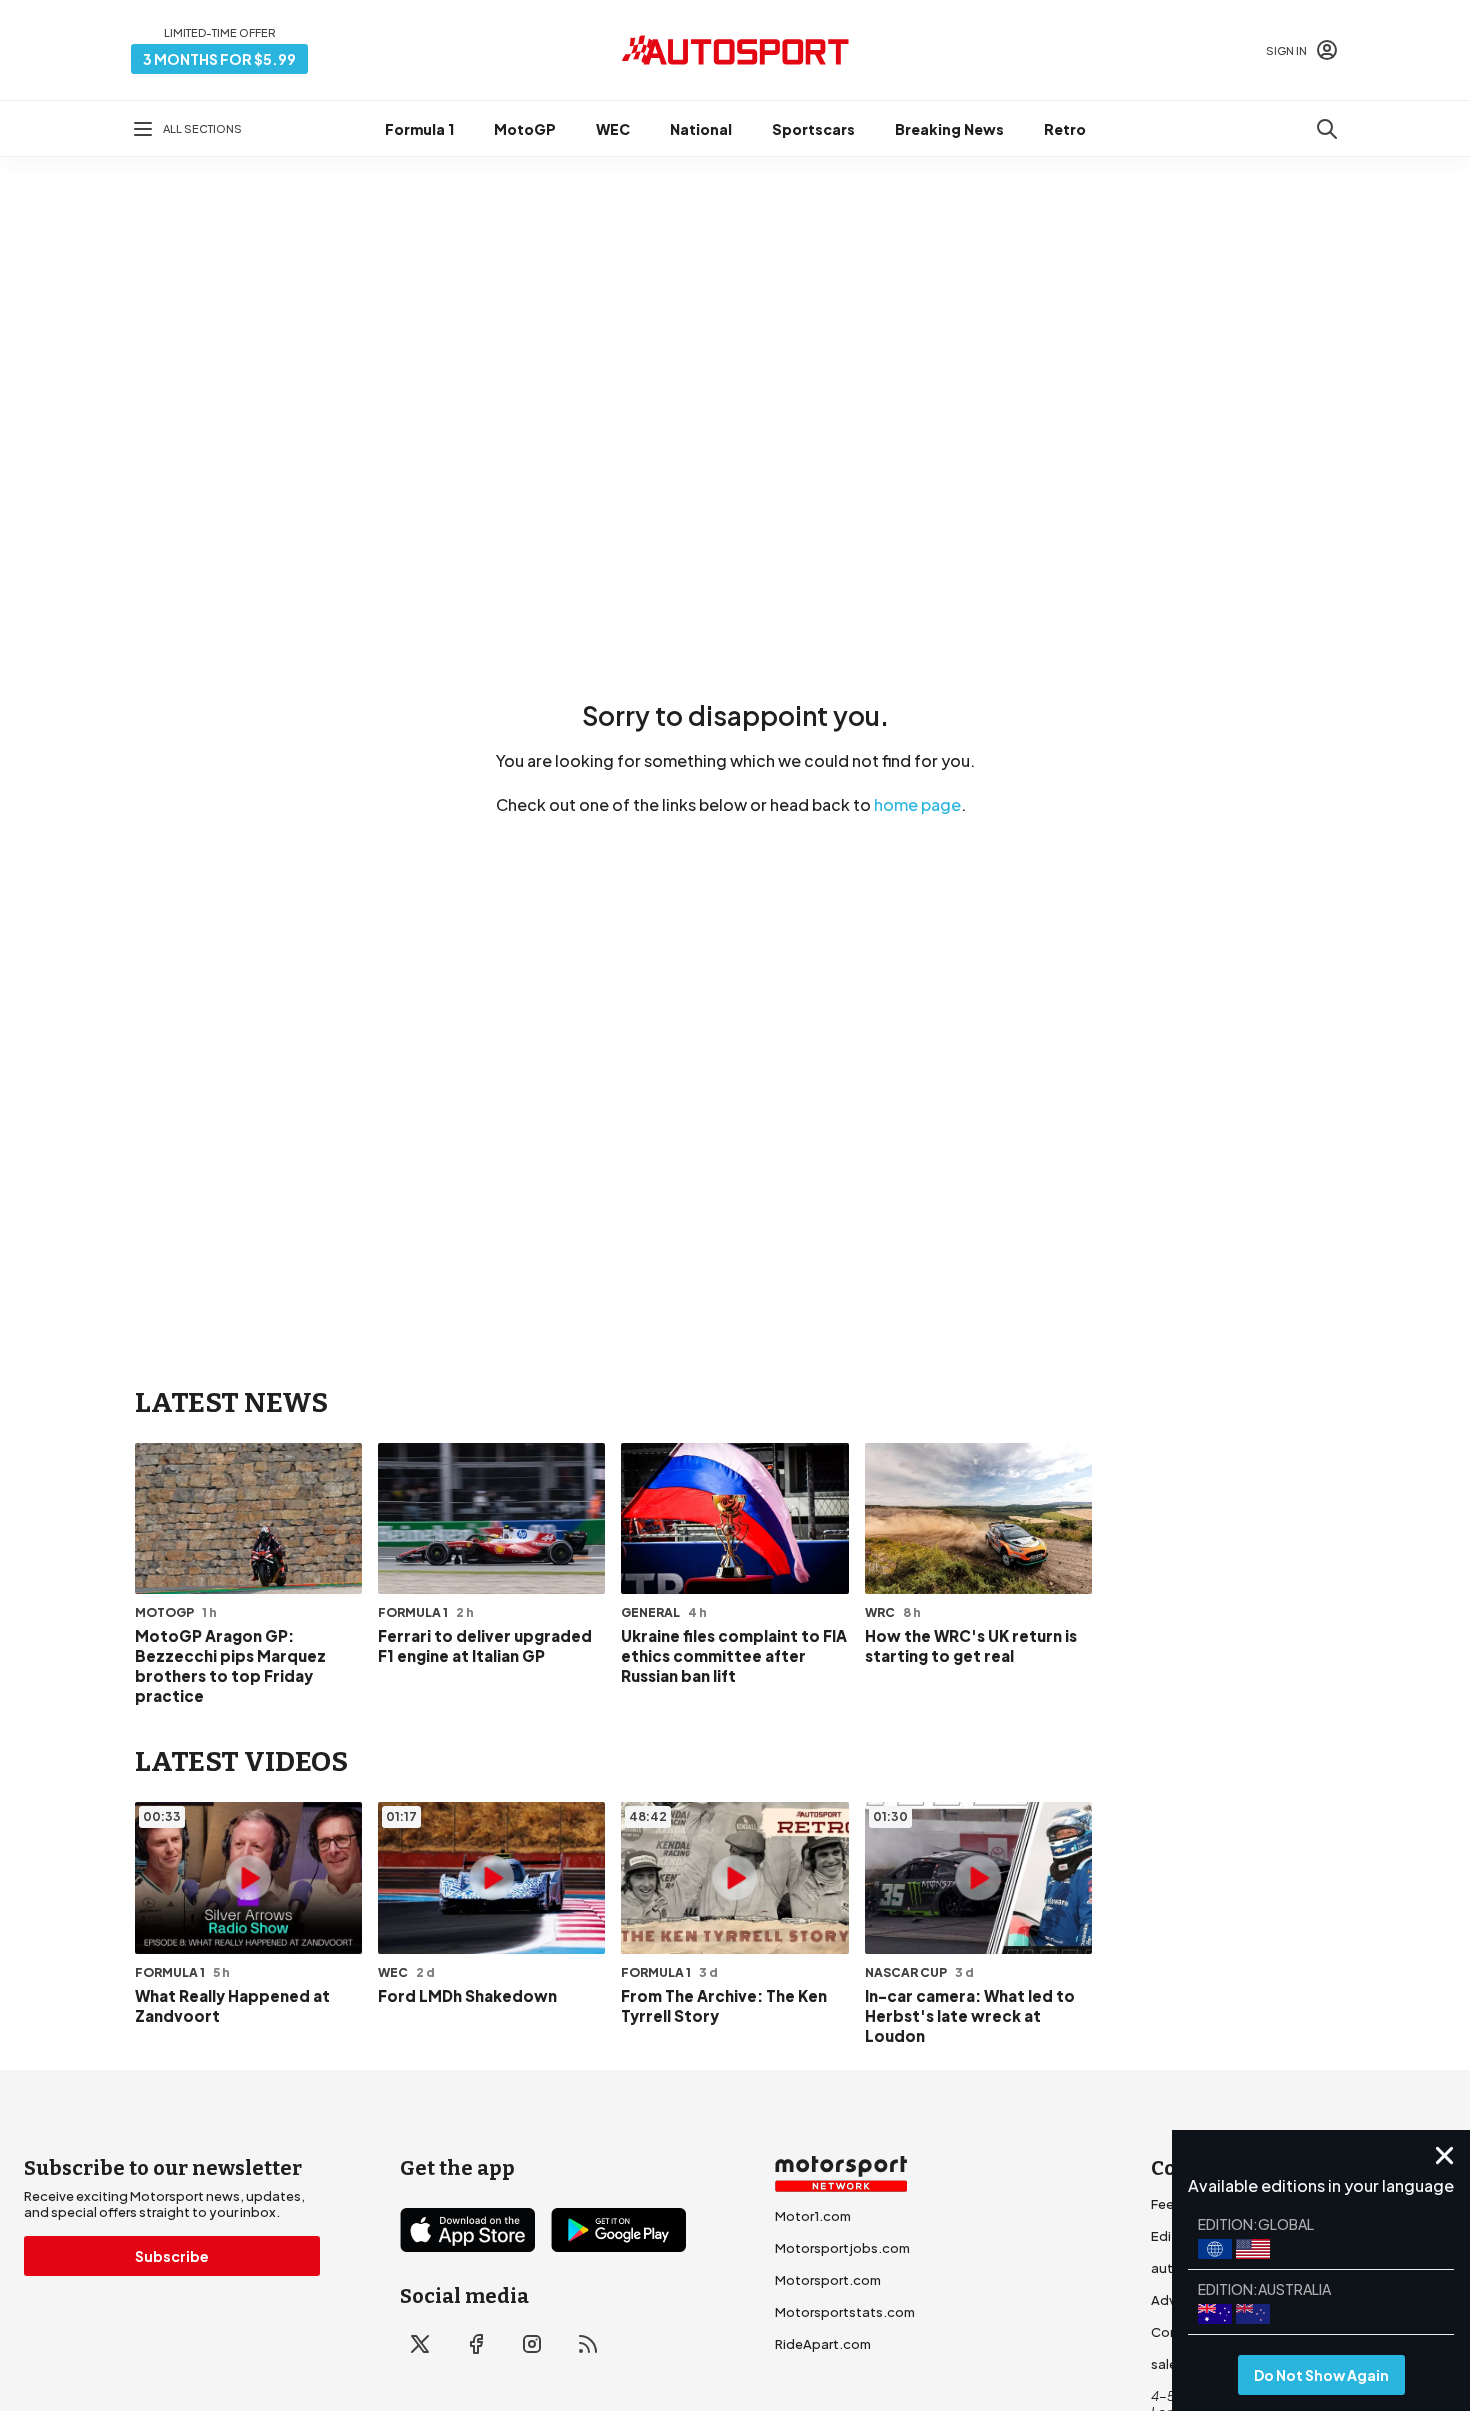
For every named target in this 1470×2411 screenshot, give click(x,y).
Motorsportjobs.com (842, 2248)
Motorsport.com (828, 2280)
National (701, 129)
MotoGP (525, 129)
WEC (613, 129)
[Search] (1327, 129)
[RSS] (588, 2344)
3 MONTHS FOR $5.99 (219, 59)
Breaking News (949, 129)
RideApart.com (823, 2344)
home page (917, 804)
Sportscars (813, 129)
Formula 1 (419, 129)
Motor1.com (813, 2216)
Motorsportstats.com (845, 2312)
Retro (1065, 129)
